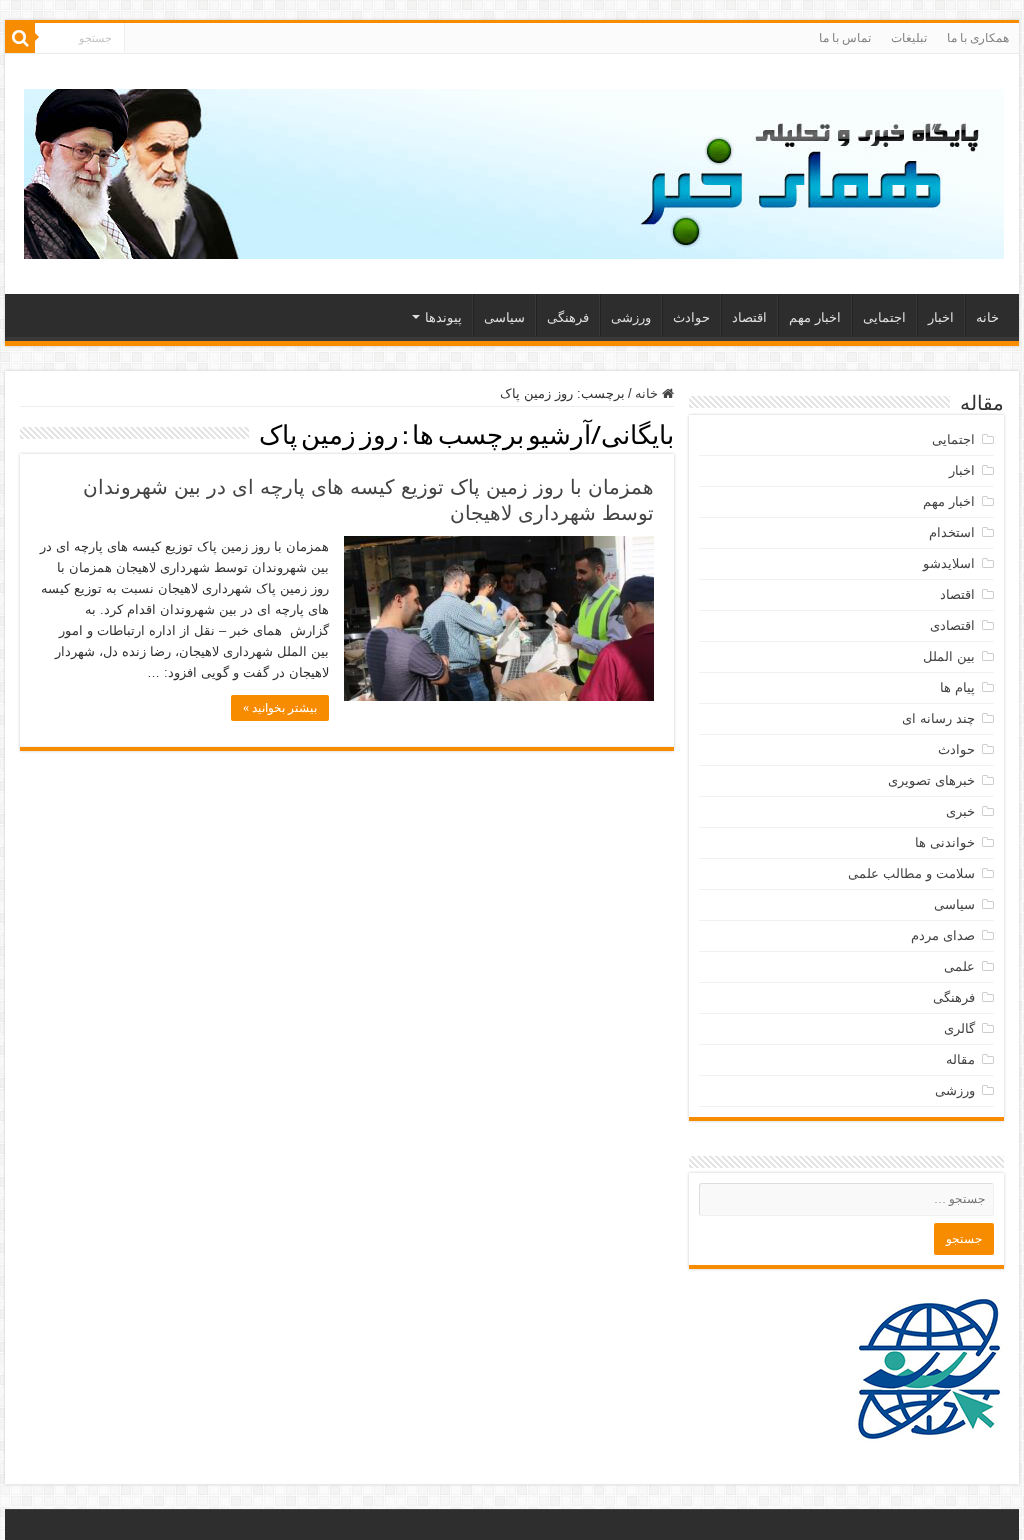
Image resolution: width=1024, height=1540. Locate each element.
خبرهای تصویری (931, 780)
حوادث (691, 317)
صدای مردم (943, 935)
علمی (959, 966)
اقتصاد (749, 317)
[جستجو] (20, 38)
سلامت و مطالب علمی (911, 873)
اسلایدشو (949, 563)
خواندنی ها (945, 842)
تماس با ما (845, 38)
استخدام (952, 532)
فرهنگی (568, 317)
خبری (960, 811)
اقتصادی (952, 625)
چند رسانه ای (938, 718)
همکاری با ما (978, 38)
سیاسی (504, 317)
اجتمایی (884, 317)
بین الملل (949, 656)
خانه (987, 317)
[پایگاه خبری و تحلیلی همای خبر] (514, 170)
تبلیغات (909, 38)
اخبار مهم (815, 317)
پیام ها (957, 687)
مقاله (960, 1059)
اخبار (941, 317)
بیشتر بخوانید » (280, 708)
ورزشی (631, 317)
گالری (959, 1028)
